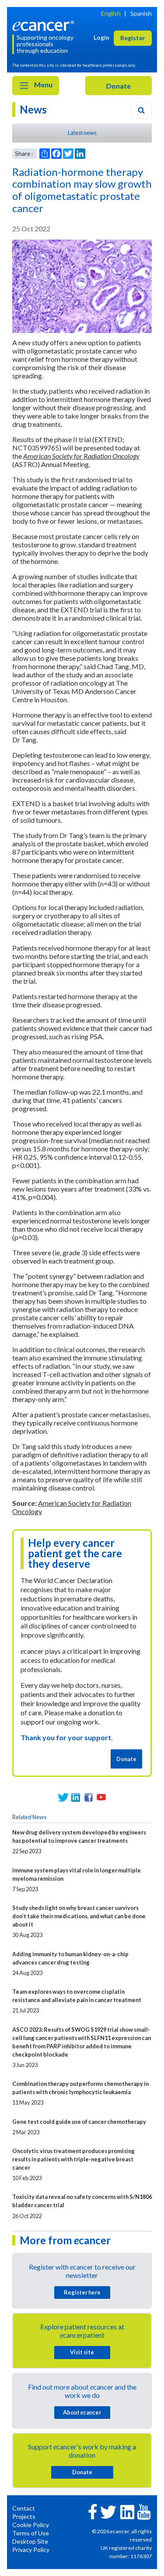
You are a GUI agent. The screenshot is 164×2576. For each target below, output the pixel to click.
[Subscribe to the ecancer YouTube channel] (144, 2511)
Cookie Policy (31, 2525)
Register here (82, 2292)
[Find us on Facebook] (89, 1797)
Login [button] (101, 37)
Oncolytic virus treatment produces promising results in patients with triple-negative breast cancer (73, 2159)
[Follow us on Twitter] (63, 1797)
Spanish (141, 13)
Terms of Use (31, 2533)
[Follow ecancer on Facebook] (93, 2511)
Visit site (82, 2352)
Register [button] (133, 38)
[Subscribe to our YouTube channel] (101, 1797)
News (33, 109)
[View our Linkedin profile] (76, 1797)
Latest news (82, 133)
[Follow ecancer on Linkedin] (127, 2511)
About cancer (82, 2412)
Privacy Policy (31, 2550)
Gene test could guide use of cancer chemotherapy (79, 2122)
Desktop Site (30, 2541)
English (111, 13)
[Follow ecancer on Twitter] (108, 2511)
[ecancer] (45, 25)
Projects (24, 2516)
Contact (24, 2508)
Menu (43, 84)
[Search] (141, 110)
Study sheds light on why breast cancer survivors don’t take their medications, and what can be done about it (79, 1916)
